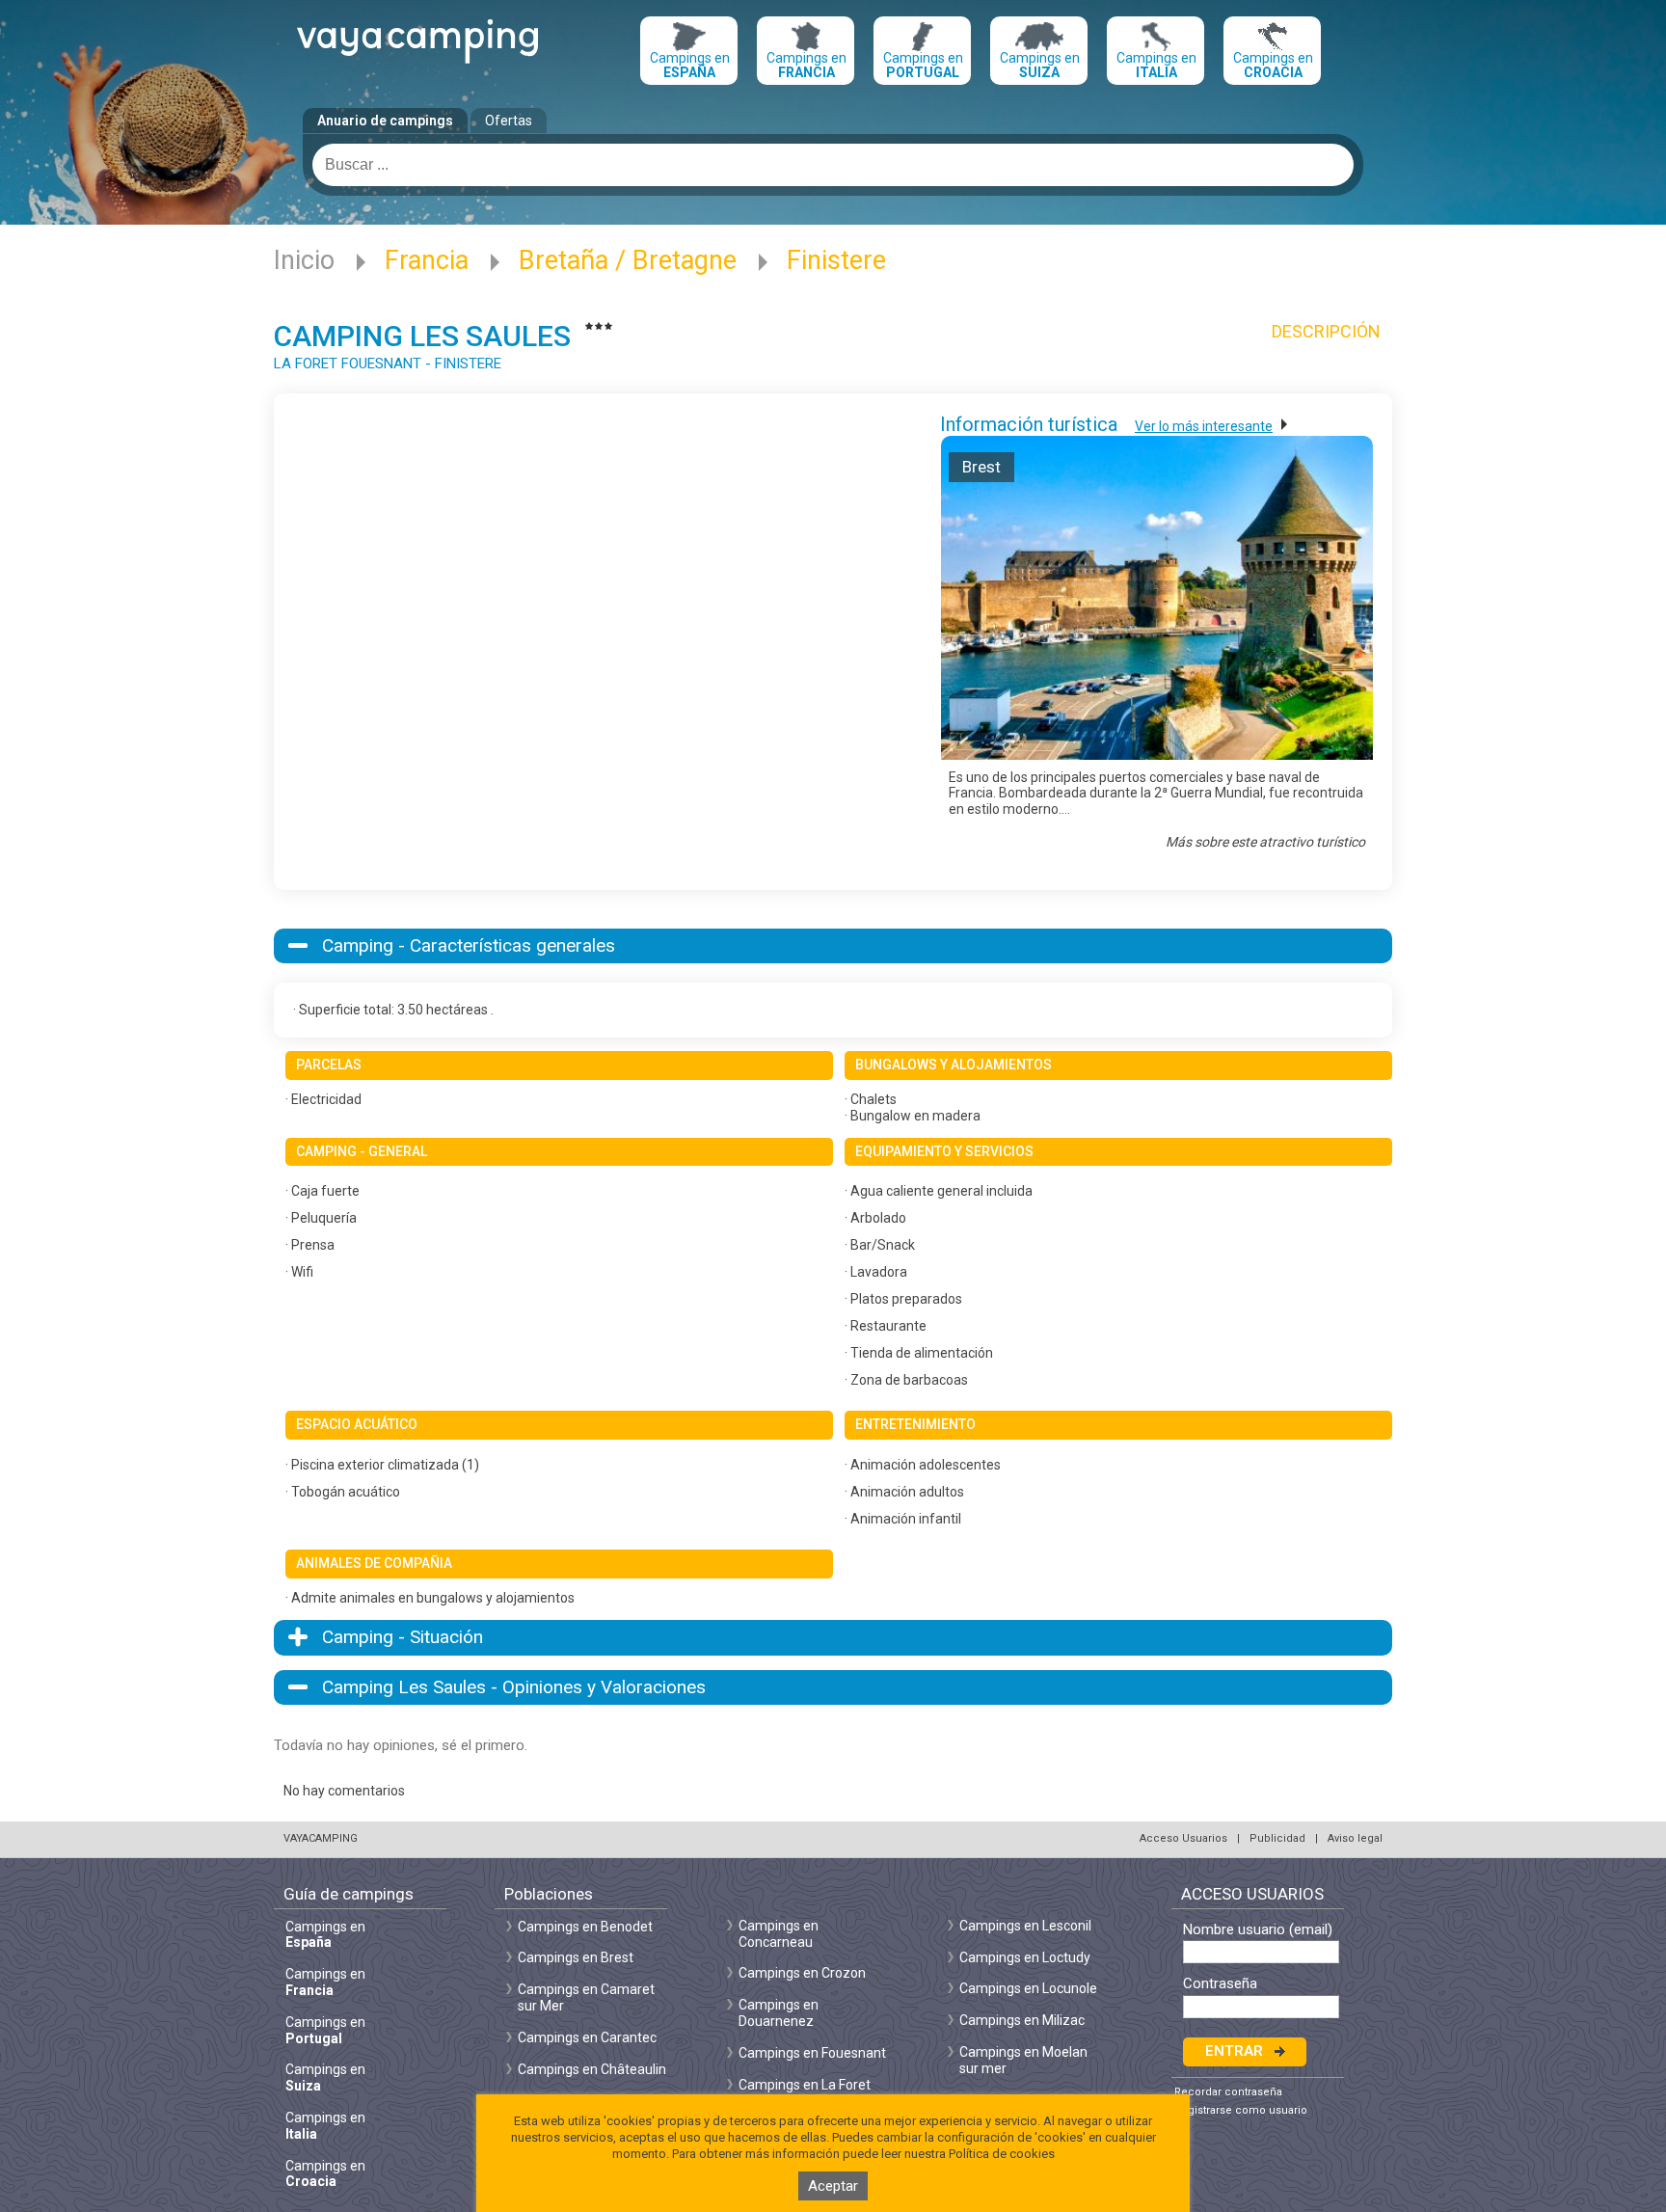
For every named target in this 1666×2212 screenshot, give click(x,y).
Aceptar (833, 2186)
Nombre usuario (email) (1258, 1930)
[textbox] (833, 165)
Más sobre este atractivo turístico (1265, 842)
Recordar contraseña (1228, 2092)
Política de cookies (1002, 2154)
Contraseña (1220, 1984)
